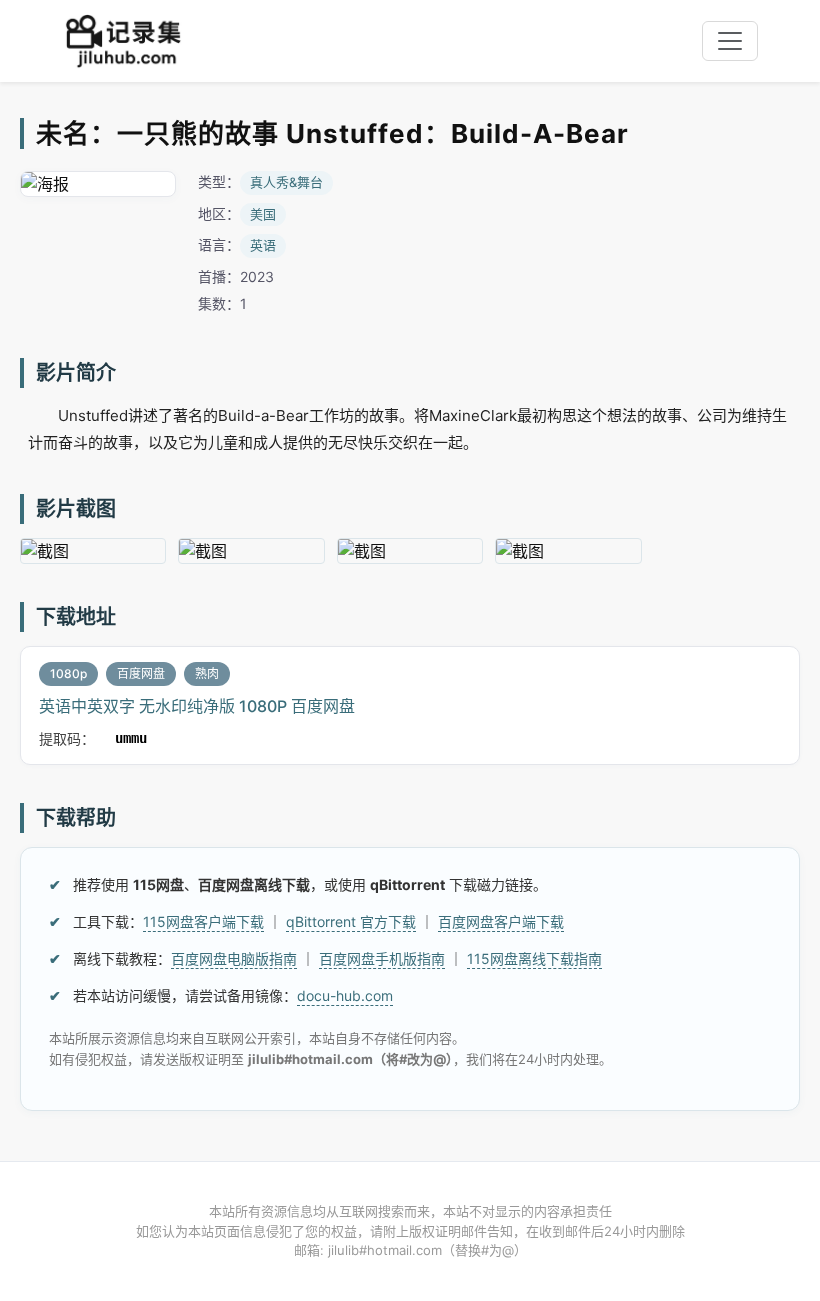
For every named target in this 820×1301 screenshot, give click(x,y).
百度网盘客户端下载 (501, 921)
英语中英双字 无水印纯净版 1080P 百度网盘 (197, 706)
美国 (263, 214)
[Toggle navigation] (730, 41)
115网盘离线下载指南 (534, 958)
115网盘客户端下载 (203, 921)
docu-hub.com (345, 995)
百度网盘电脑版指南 (234, 958)
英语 (263, 245)
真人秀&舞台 (286, 182)
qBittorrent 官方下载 (351, 921)
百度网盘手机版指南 (382, 958)
